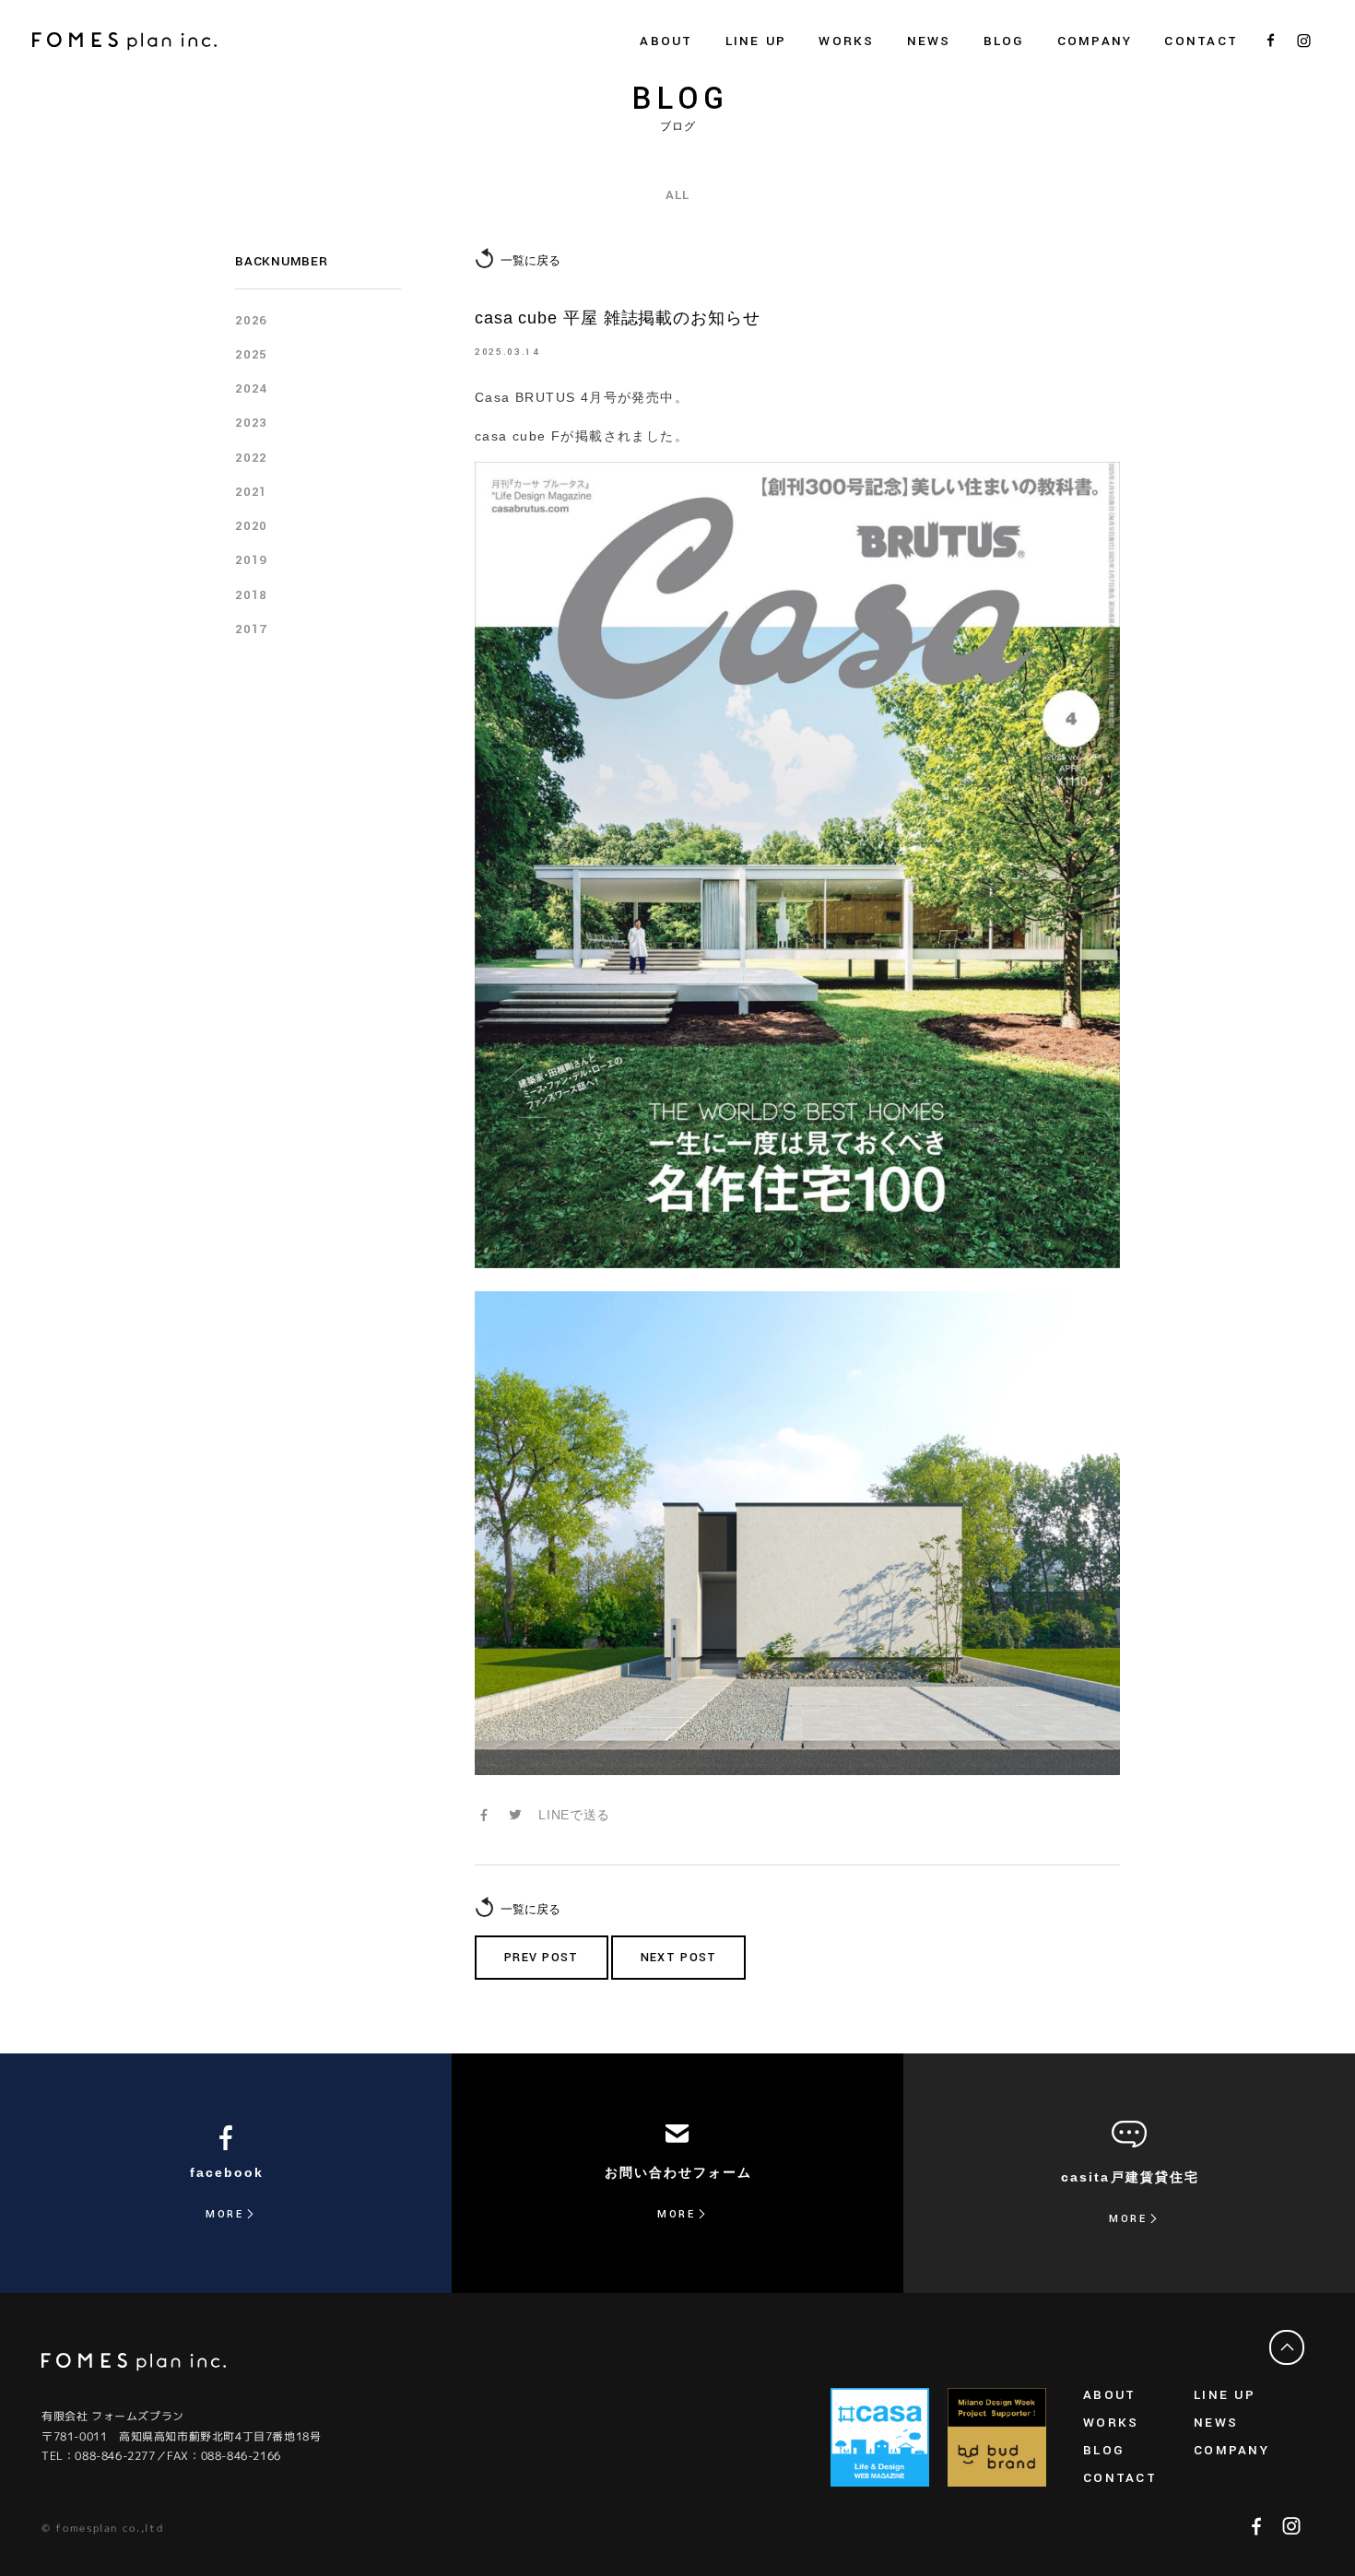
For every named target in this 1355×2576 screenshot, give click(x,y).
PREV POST (542, 1958)
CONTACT (1201, 41)
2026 (251, 320)
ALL (677, 195)
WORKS (846, 41)
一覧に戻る (530, 260)
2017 (251, 629)
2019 (251, 560)
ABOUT (1109, 2395)
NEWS (929, 41)
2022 (251, 458)
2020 (251, 526)
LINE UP (1225, 2395)
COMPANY (1231, 2450)
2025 (251, 354)
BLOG (1004, 41)
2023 (251, 423)
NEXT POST (679, 1958)
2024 (251, 388)
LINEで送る (574, 1815)
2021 (251, 492)
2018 (251, 595)
